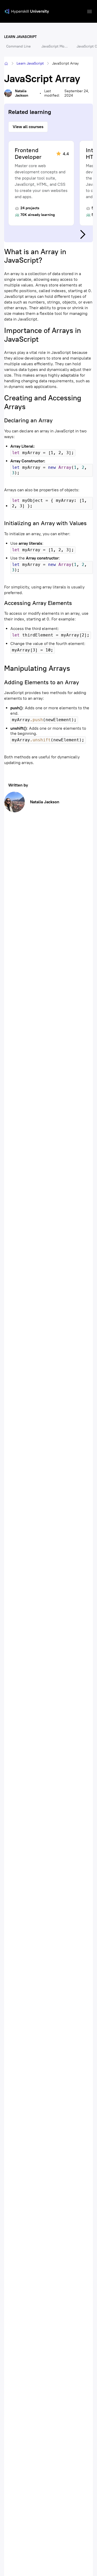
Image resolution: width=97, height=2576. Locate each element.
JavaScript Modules (56, 46)
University (39, 11)
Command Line (18, 46)
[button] (89, 11)
